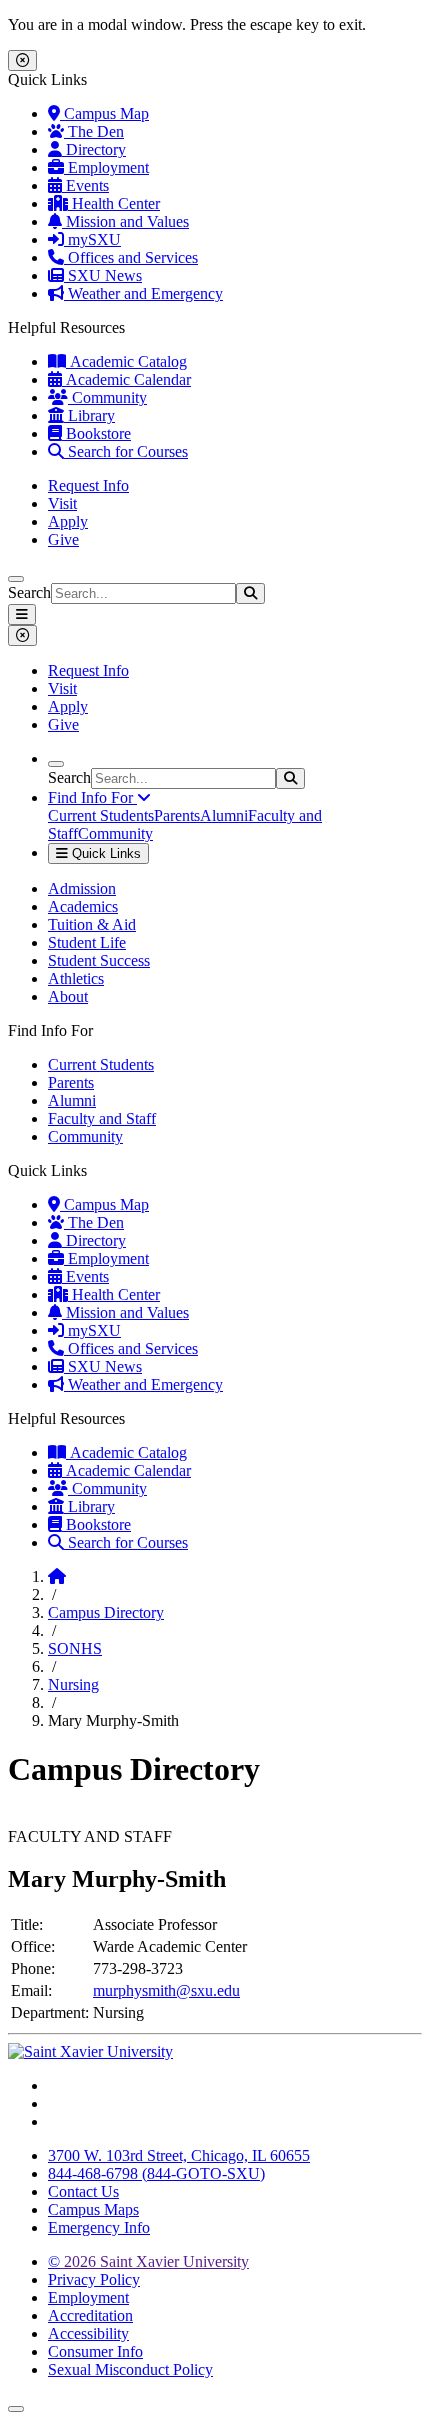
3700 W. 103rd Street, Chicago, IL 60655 (179, 2155)
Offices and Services (131, 257)
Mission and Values (125, 221)
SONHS (75, 1648)
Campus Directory (106, 1612)
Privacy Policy (94, 2279)
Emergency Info (99, 2227)
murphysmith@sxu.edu (166, 1990)
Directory (94, 149)
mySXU (92, 239)
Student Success (99, 960)
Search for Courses (126, 451)
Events (85, 185)
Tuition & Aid (92, 924)
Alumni (224, 815)
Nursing (73, 1684)
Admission (82, 888)
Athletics (76, 978)
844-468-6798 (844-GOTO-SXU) (156, 2173)
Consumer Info (95, 2351)
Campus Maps (93, 2209)
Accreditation (90, 2315)
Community (107, 397)
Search (29, 592)
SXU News (103, 275)
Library (89, 415)
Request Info (88, 485)
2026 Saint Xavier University (148, 2261)
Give (63, 539)
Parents (177, 815)
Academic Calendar (126, 379)
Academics (83, 906)
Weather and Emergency (143, 293)
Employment (106, 167)
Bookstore (96, 433)
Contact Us (83, 2191)
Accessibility (88, 2333)
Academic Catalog (126, 361)
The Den (94, 131)
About (68, 996)
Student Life (87, 942)
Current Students (101, 815)
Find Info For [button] (92, 797)
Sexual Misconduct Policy (130, 2369)
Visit (62, 503)
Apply (68, 521)
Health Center (114, 203)
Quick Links (104, 853)
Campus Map (104, 113)
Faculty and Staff (102, 1118)
